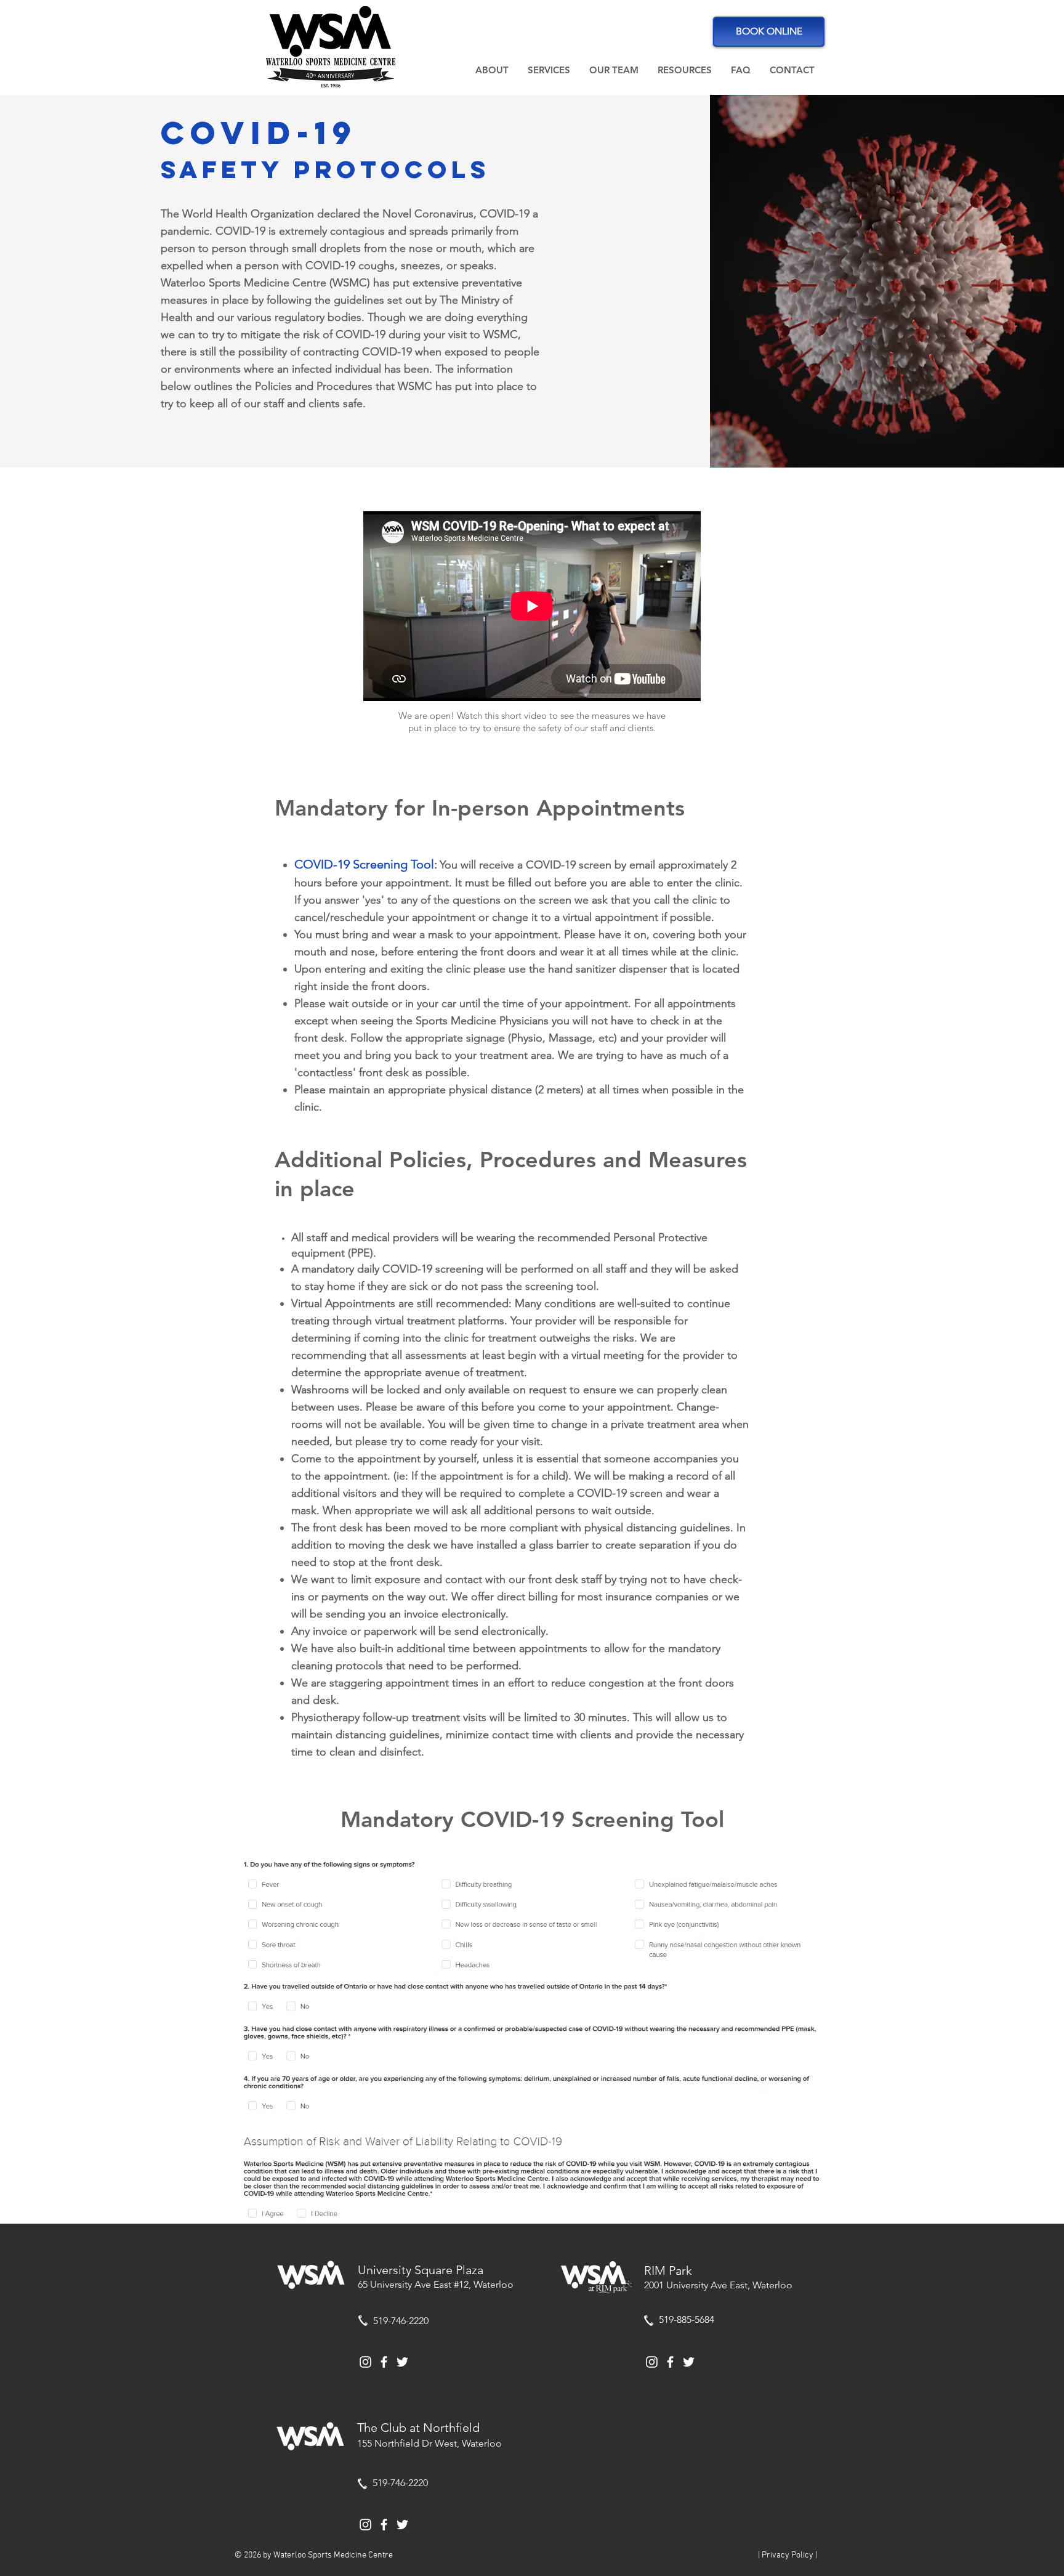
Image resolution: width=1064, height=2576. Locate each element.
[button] (492, 70)
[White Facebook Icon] (384, 2362)
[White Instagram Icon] (365, 2362)
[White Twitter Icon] (402, 2362)
